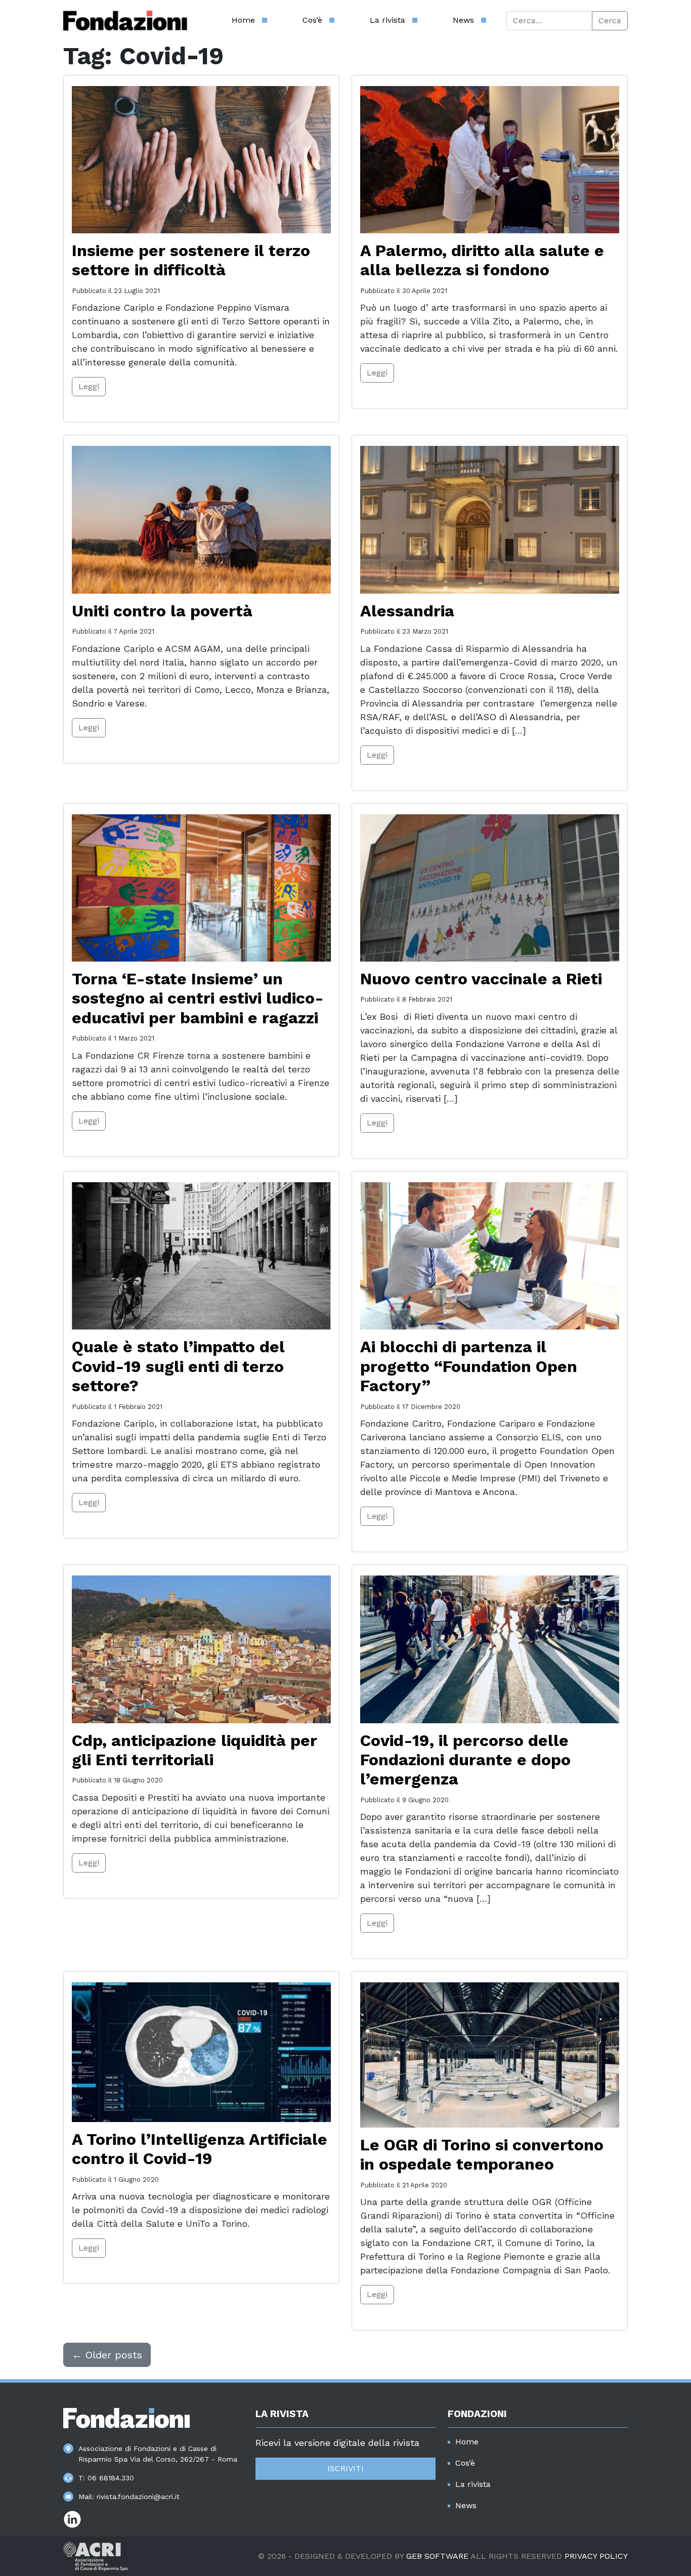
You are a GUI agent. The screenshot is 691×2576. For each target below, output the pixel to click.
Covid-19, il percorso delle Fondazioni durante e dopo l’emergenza (465, 1760)
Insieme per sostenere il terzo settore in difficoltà (191, 260)
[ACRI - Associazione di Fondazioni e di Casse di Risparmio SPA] (95, 2556)
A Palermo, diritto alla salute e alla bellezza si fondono (482, 260)
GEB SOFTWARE (437, 2556)
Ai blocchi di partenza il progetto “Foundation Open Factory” (469, 1366)
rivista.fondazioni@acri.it (138, 2497)
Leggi (89, 386)
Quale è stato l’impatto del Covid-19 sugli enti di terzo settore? (178, 1366)
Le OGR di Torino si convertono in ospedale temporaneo (482, 2154)
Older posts (107, 2355)
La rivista (387, 20)
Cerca (610, 20)
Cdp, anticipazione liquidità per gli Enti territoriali (195, 1750)
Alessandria (407, 611)
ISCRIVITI (345, 2468)
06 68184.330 (111, 2478)
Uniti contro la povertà (162, 611)
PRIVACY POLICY (596, 2556)
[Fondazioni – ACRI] (125, 21)
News (463, 20)
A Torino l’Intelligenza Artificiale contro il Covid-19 (200, 2149)
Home (243, 20)
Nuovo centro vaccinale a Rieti (481, 979)
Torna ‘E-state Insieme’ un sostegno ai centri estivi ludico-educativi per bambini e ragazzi (198, 998)
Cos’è (312, 20)
